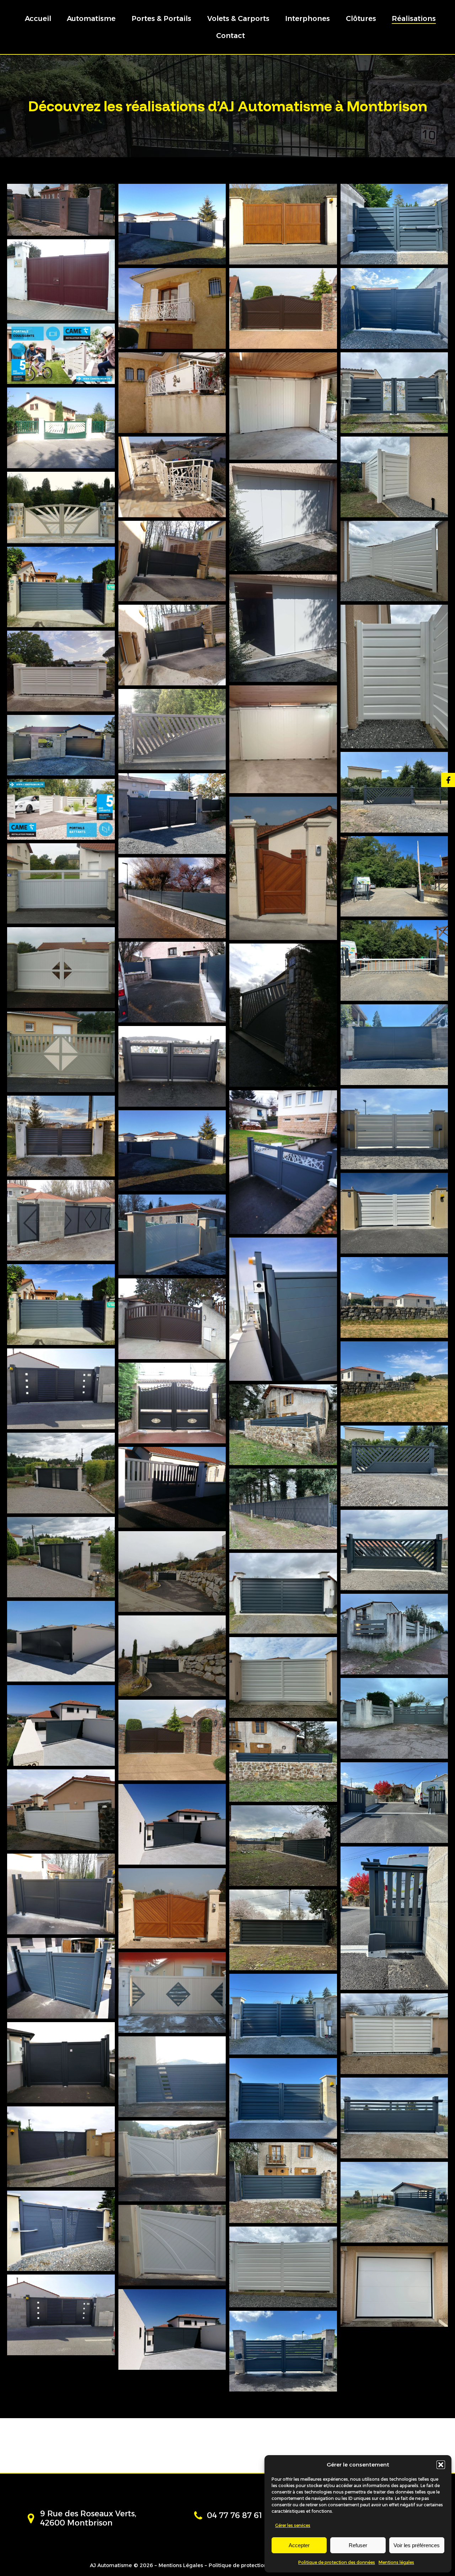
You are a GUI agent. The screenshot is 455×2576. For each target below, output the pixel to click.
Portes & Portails (161, 18)
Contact (231, 36)
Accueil (38, 18)
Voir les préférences (417, 2545)
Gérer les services (293, 2525)
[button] (441, 2465)
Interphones (307, 18)
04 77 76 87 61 (234, 2515)
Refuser (358, 2545)
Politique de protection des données (337, 2562)
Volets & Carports (238, 18)
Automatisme (91, 18)
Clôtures (361, 18)
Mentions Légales (181, 2565)
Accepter (299, 2545)
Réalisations (414, 18)
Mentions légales (396, 2562)
